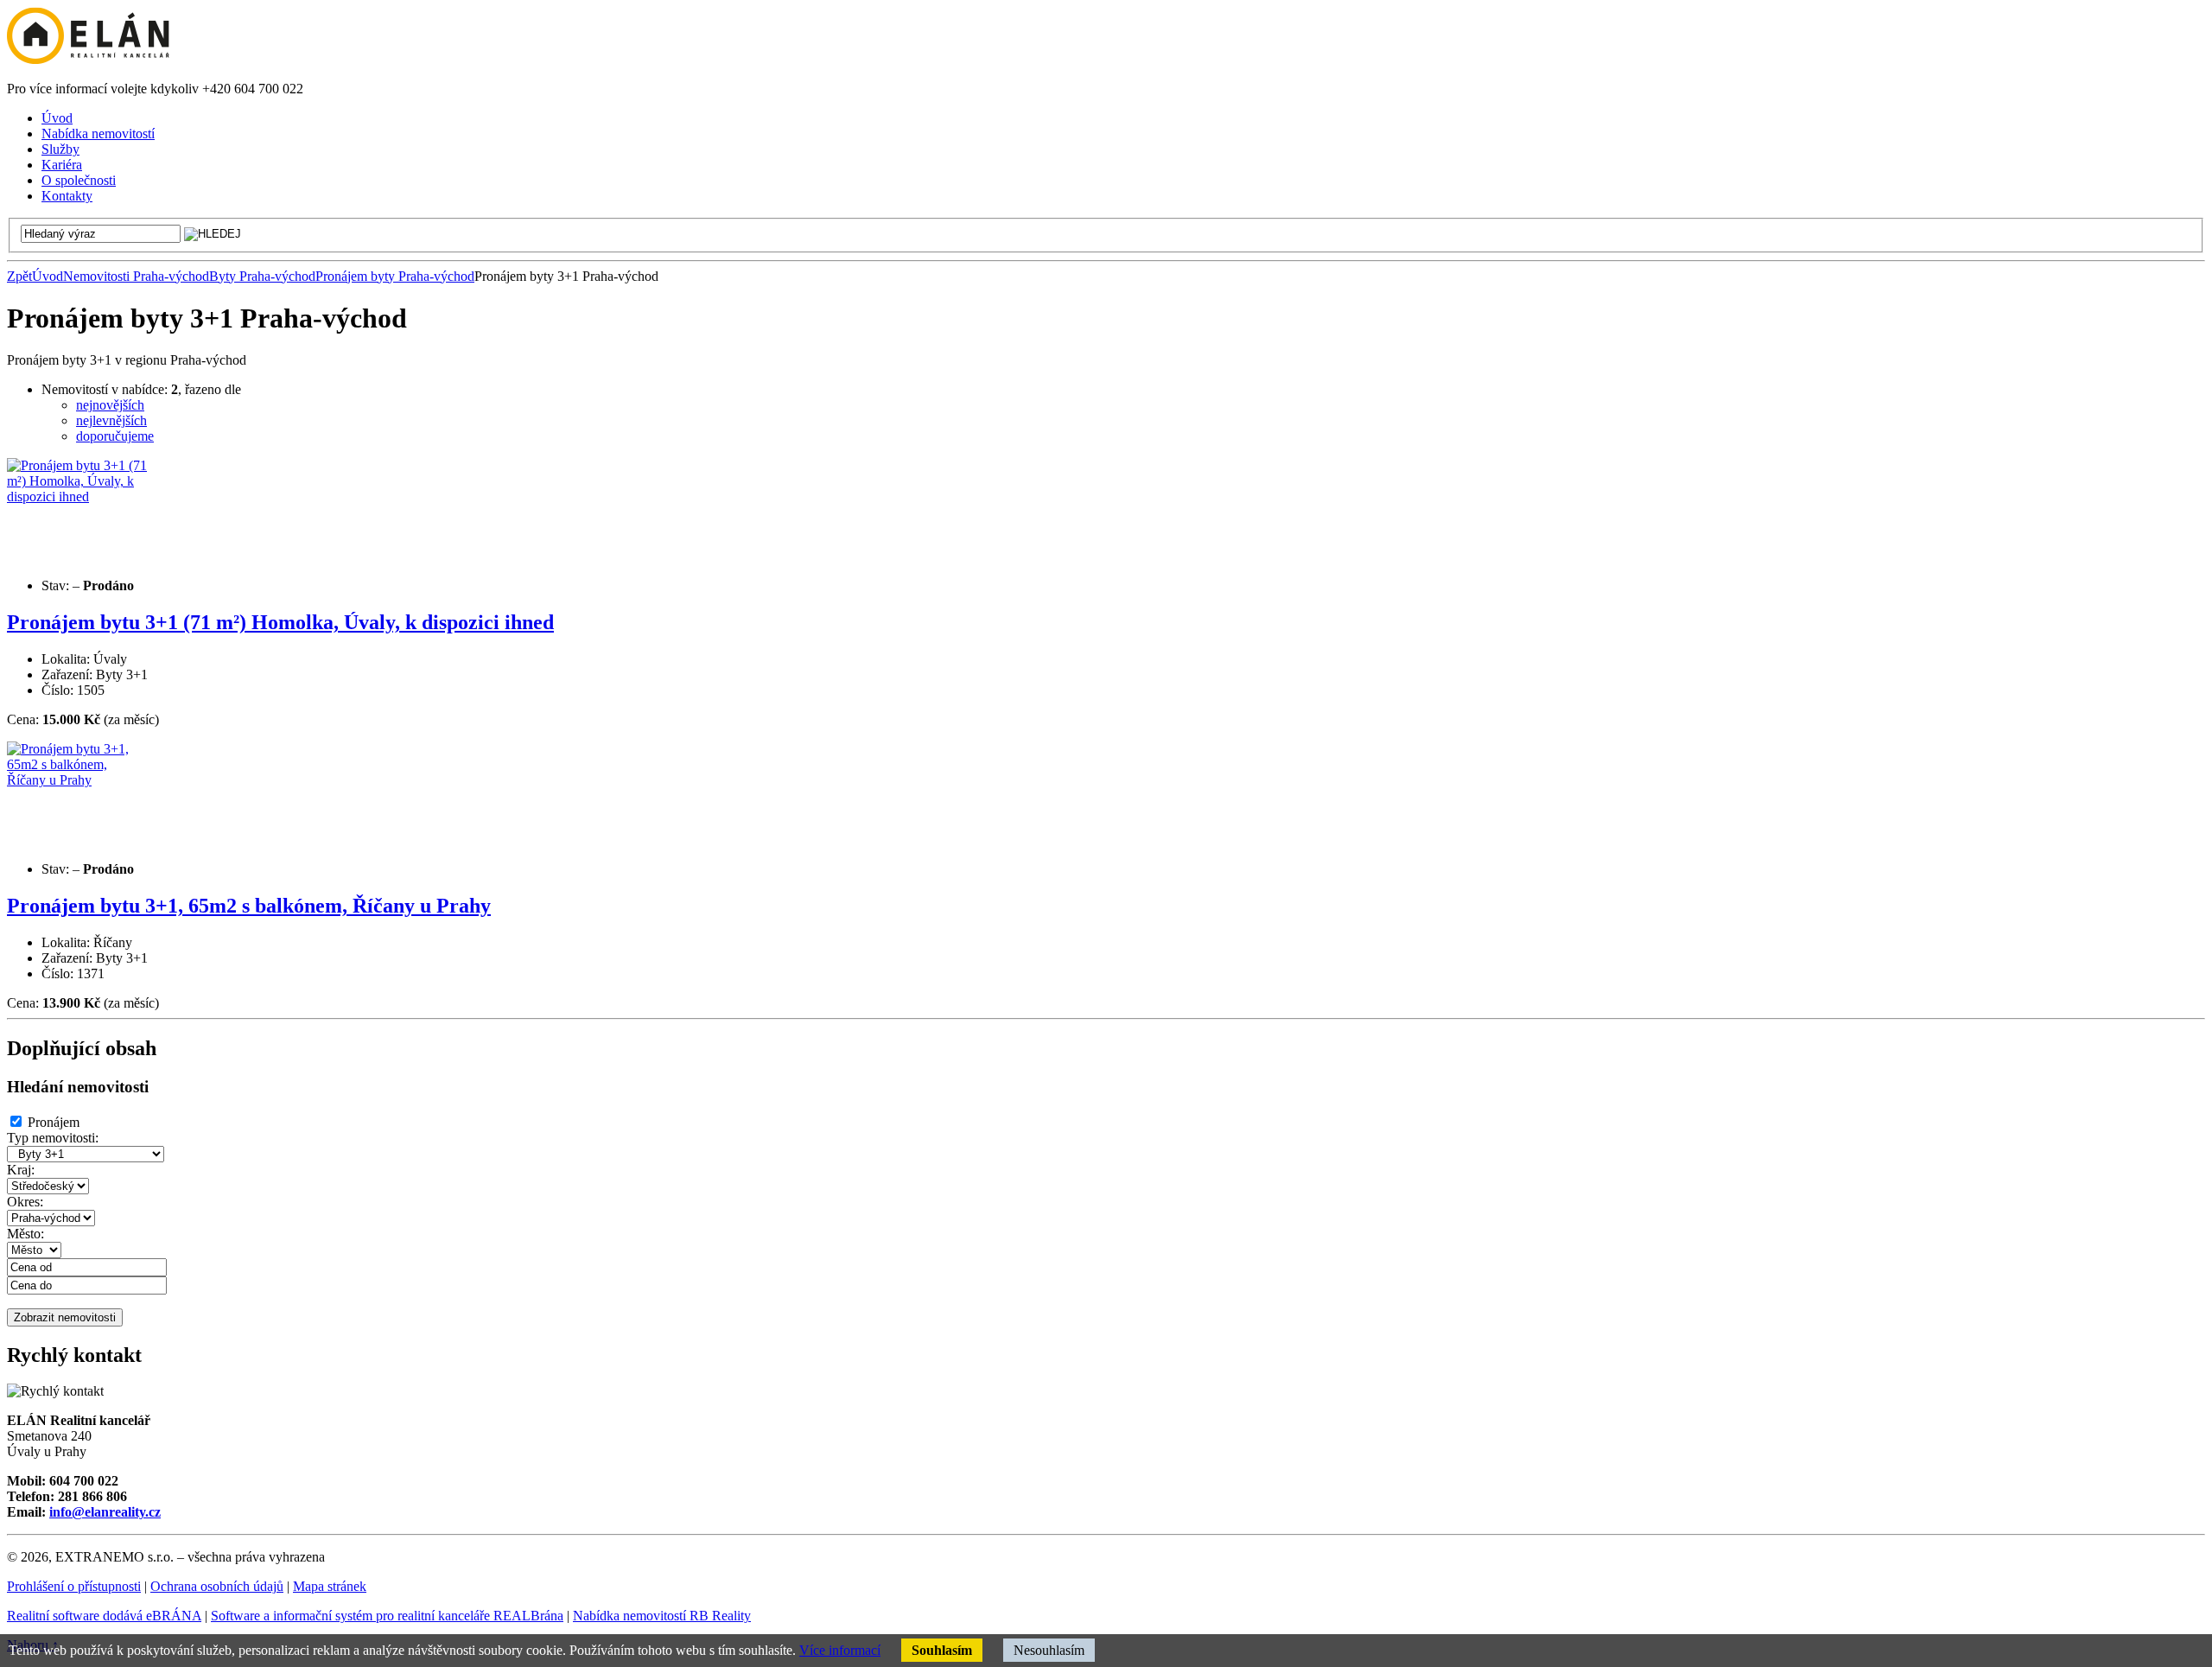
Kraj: (21, 1170)
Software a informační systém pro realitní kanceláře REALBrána (387, 1616)
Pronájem (54, 1122)
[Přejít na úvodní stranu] (88, 59)
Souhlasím (942, 1650)
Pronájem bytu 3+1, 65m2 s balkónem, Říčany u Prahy (249, 906)
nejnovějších (110, 405)
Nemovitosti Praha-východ (136, 276)
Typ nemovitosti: (53, 1138)
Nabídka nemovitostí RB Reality (662, 1616)
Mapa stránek (330, 1586)
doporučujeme (115, 436)
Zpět (19, 276)
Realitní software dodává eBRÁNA (104, 1616)
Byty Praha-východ (262, 276)
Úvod (48, 276)
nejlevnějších (111, 420)
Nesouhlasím (1049, 1650)
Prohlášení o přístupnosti (74, 1586)
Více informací (840, 1650)
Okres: (25, 1202)
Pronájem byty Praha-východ (395, 276)
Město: (25, 1234)
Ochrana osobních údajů (217, 1586)
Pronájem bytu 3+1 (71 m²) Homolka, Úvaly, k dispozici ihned (280, 622)
